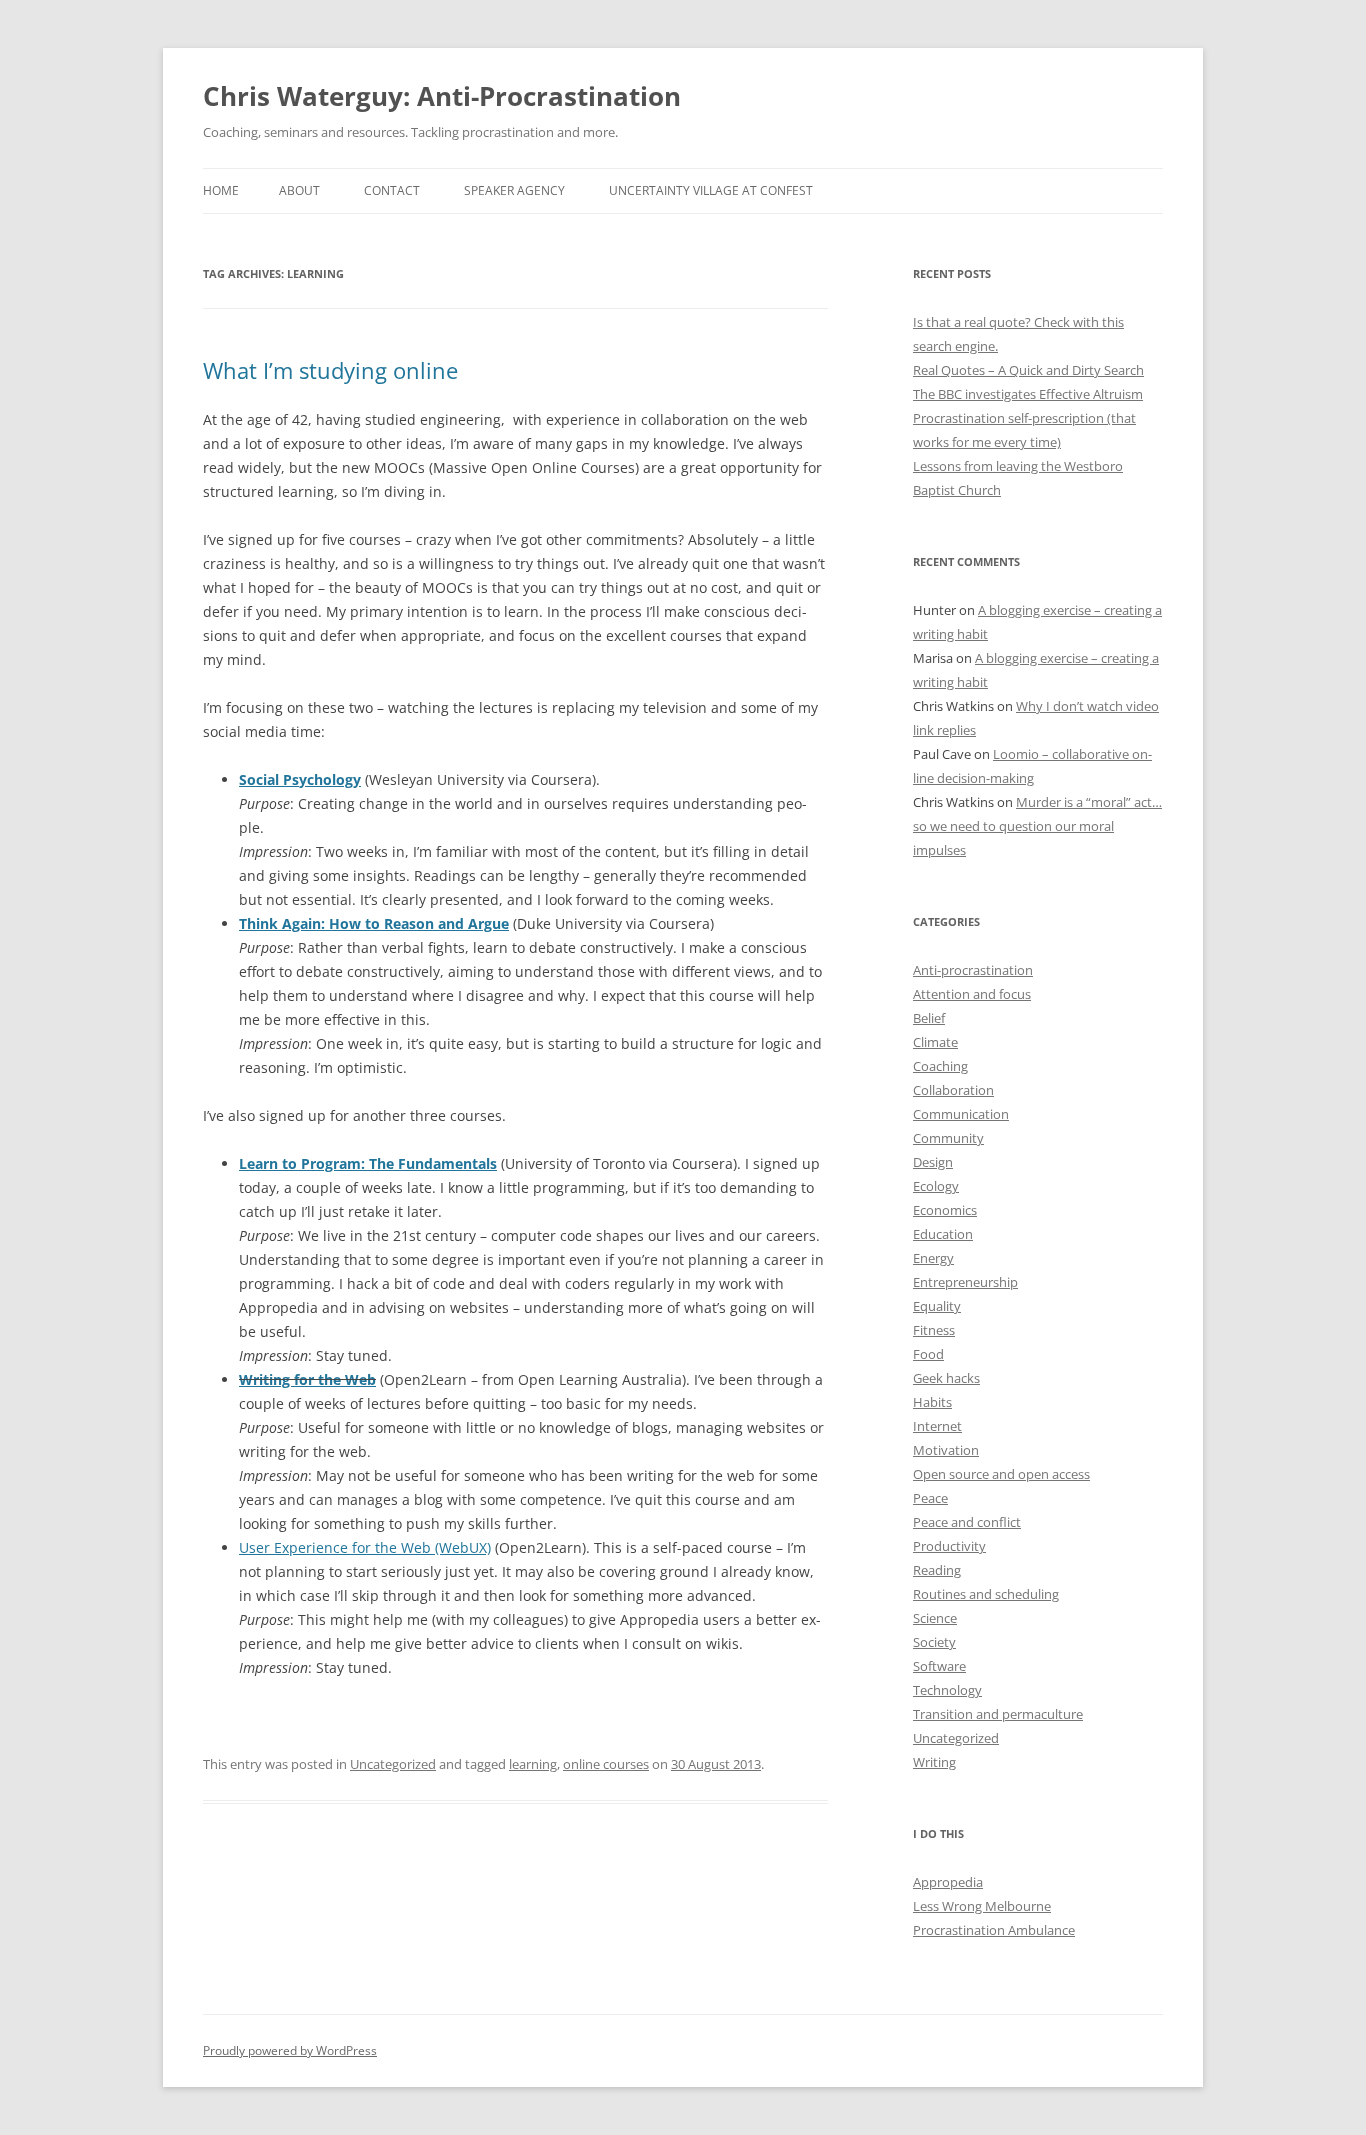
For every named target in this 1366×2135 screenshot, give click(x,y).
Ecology (936, 1186)
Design (933, 1162)
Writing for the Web (307, 1379)
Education (943, 1234)
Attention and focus (972, 994)
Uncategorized (393, 1764)
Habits (932, 1402)
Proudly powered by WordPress (290, 2050)
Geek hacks (946, 1378)
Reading (937, 1570)
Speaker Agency (514, 190)
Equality (937, 1306)
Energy (933, 1258)
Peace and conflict (967, 1522)
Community (948, 1138)
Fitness (934, 1330)
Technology (947, 1690)
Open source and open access (1001, 1474)
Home (221, 190)
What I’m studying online (330, 370)
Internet (937, 1426)
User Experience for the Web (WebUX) (365, 1547)
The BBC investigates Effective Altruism (1028, 394)
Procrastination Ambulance (994, 1930)
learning (533, 1764)
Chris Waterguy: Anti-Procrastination (442, 96)
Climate (935, 1042)
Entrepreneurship (965, 1282)
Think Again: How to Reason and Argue (374, 923)
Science (935, 1618)
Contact (392, 190)
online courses (606, 1764)
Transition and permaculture (998, 1714)
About (299, 190)
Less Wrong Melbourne (982, 1906)
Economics (945, 1210)
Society (934, 1642)
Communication (961, 1114)
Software (939, 1666)
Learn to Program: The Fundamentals (368, 1163)
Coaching (940, 1066)
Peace (930, 1498)
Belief (929, 1018)
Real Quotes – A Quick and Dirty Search (1028, 370)
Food (928, 1354)
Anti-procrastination (973, 970)
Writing (934, 1762)
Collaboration (953, 1090)
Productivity (949, 1546)
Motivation (946, 1450)
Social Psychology (300, 779)
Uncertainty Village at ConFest (711, 190)
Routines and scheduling (986, 1594)
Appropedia (948, 1882)
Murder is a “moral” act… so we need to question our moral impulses (1037, 826)
